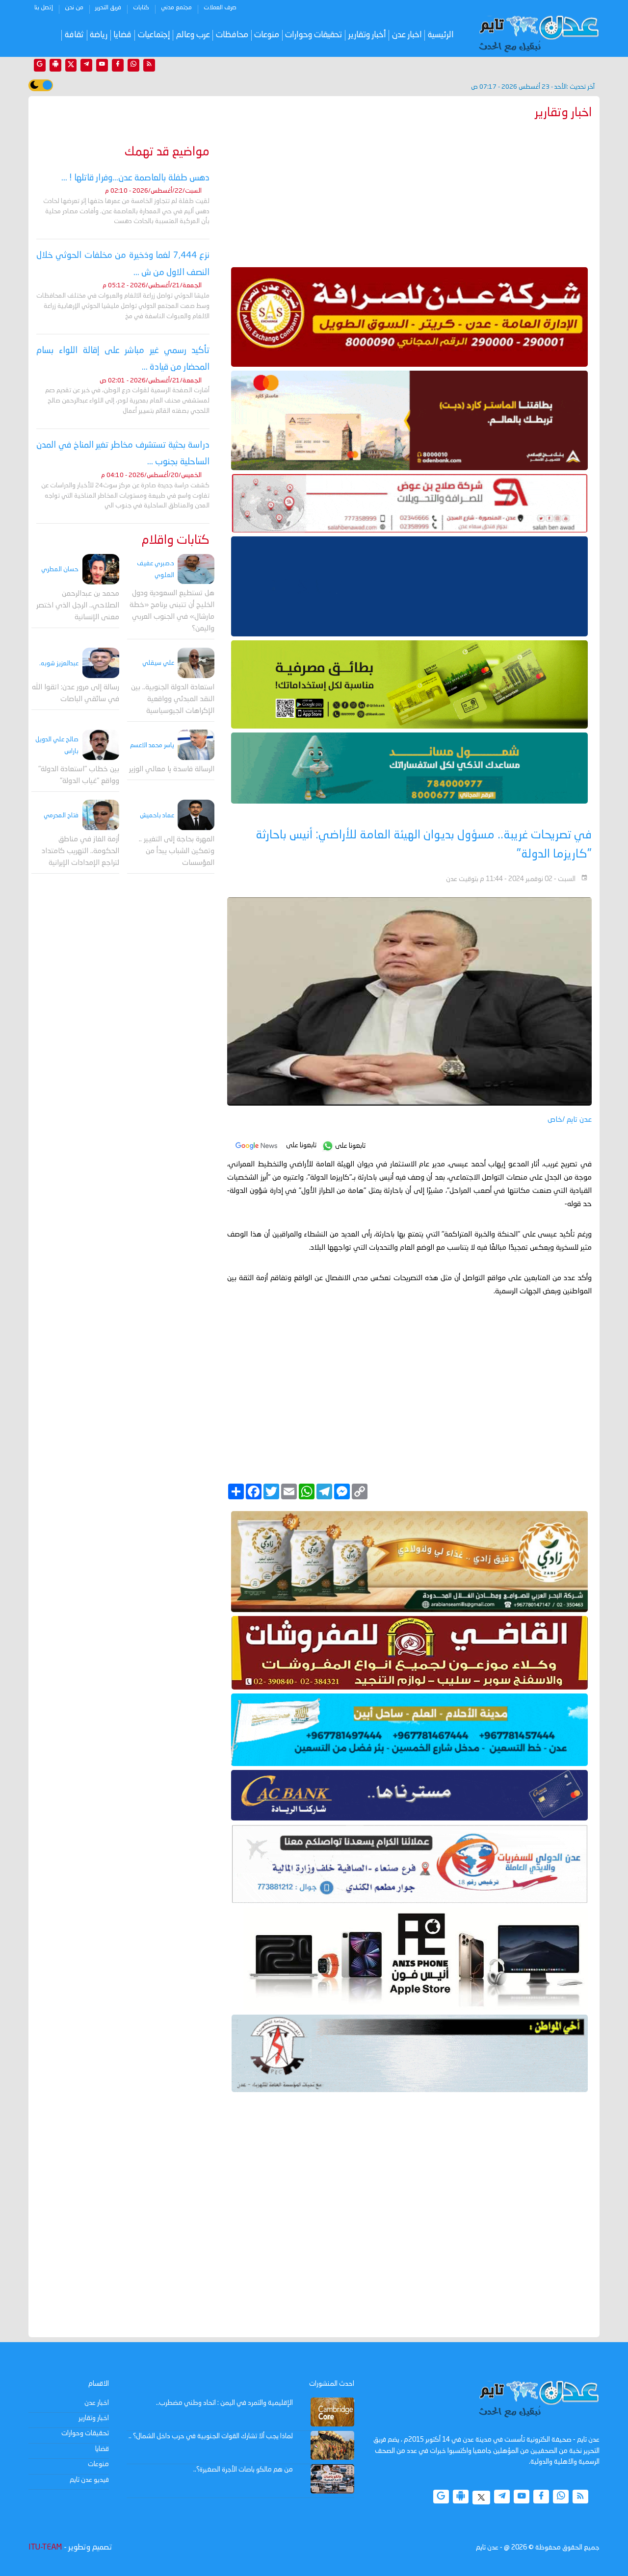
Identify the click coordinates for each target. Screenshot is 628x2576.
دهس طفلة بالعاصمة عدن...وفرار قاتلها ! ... (135, 178)
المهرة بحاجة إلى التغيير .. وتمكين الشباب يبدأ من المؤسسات (177, 852)
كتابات (141, 8)
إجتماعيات (154, 35)
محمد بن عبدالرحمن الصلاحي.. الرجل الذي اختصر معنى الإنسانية (78, 606)
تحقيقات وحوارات (314, 35)
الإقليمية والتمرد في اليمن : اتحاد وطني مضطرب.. (224, 2403)
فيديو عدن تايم (89, 2480)
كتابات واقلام (176, 541)
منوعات (267, 35)
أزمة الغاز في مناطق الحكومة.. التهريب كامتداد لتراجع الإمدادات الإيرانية (80, 852)
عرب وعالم (193, 35)
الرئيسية (441, 35)
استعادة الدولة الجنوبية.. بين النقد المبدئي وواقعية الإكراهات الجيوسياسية (173, 699)
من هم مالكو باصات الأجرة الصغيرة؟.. (243, 2470)
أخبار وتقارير (367, 35)
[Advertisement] (409, 191)
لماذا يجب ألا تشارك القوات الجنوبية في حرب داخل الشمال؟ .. (211, 2436)
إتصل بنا (44, 8)
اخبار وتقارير (94, 2418)
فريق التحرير (108, 8)
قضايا (122, 35)
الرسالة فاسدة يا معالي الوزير (172, 770)
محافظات (232, 35)
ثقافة (74, 35)
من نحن (74, 8)
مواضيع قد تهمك (167, 152)
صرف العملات (220, 8)
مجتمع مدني (176, 8)
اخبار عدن (407, 35)
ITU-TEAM (45, 2548)
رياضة (99, 35)
